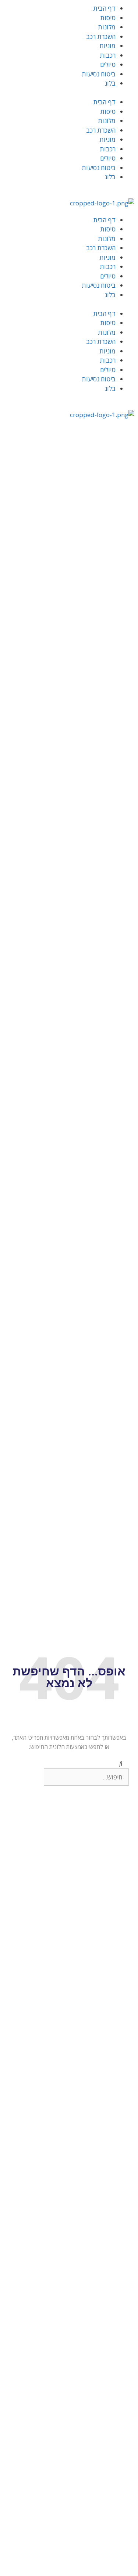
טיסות (108, 18)
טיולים (108, 64)
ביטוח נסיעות (99, 74)
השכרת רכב (101, 37)
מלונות (107, 27)
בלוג (110, 83)
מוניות (107, 46)
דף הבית (104, 8)
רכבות (108, 55)
